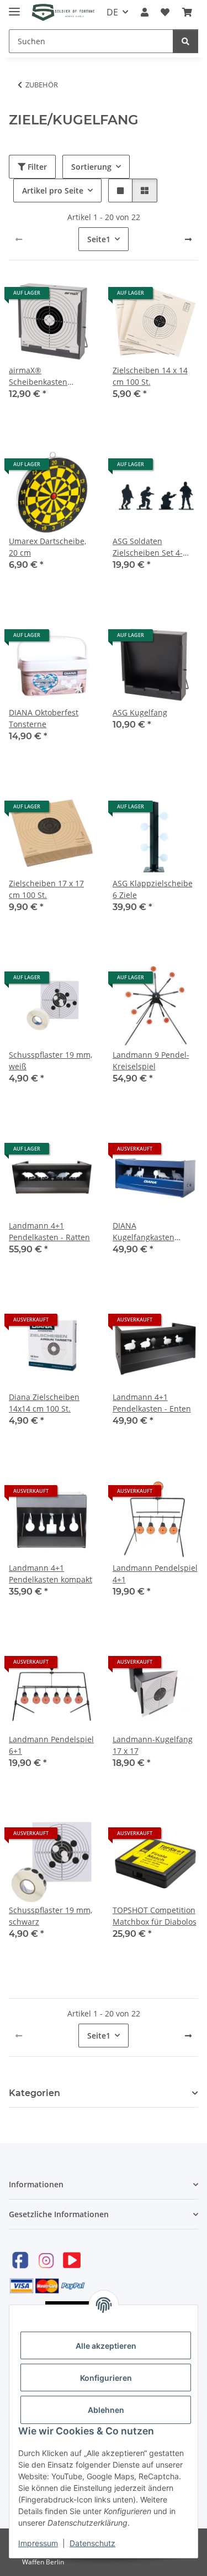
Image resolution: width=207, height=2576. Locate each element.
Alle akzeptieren (106, 2346)
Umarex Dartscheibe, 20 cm (47, 547)
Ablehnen (106, 2410)
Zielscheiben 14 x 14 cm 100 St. (150, 376)
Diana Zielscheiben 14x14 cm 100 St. (44, 1403)
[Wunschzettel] (165, 12)
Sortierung (91, 167)
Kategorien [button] (34, 2093)
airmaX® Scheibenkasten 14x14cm (38, 376)
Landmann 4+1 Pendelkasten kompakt (51, 1574)
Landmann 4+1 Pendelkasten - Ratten (49, 1231)
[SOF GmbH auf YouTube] (72, 2260)
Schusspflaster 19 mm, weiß (51, 1060)
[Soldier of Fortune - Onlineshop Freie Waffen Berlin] (63, 12)
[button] (145, 12)
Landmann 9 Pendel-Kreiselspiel (151, 1060)
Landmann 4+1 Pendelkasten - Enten (152, 1403)
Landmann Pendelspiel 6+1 (51, 1745)
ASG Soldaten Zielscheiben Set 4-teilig (148, 547)
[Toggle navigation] (14, 7)
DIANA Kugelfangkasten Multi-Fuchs (144, 1232)
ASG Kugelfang (140, 712)
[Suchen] (185, 41)
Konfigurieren (106, 2378)
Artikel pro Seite (53, 190)
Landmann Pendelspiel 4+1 (155, 1574)
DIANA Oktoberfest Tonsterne (44, 718)
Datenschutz (92, 2543)
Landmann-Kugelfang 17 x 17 (153, 1745)
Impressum (38, 2543)
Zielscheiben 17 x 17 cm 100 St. (46, 889)
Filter (36, 167)
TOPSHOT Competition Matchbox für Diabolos (155, 1916)
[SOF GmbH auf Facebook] (20, 2260)
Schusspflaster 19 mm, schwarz (51, 1916)
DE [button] (112, 12)
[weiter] (188, 239)
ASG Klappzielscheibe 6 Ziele (153, 889)
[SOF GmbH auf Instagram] (46, 2260)
